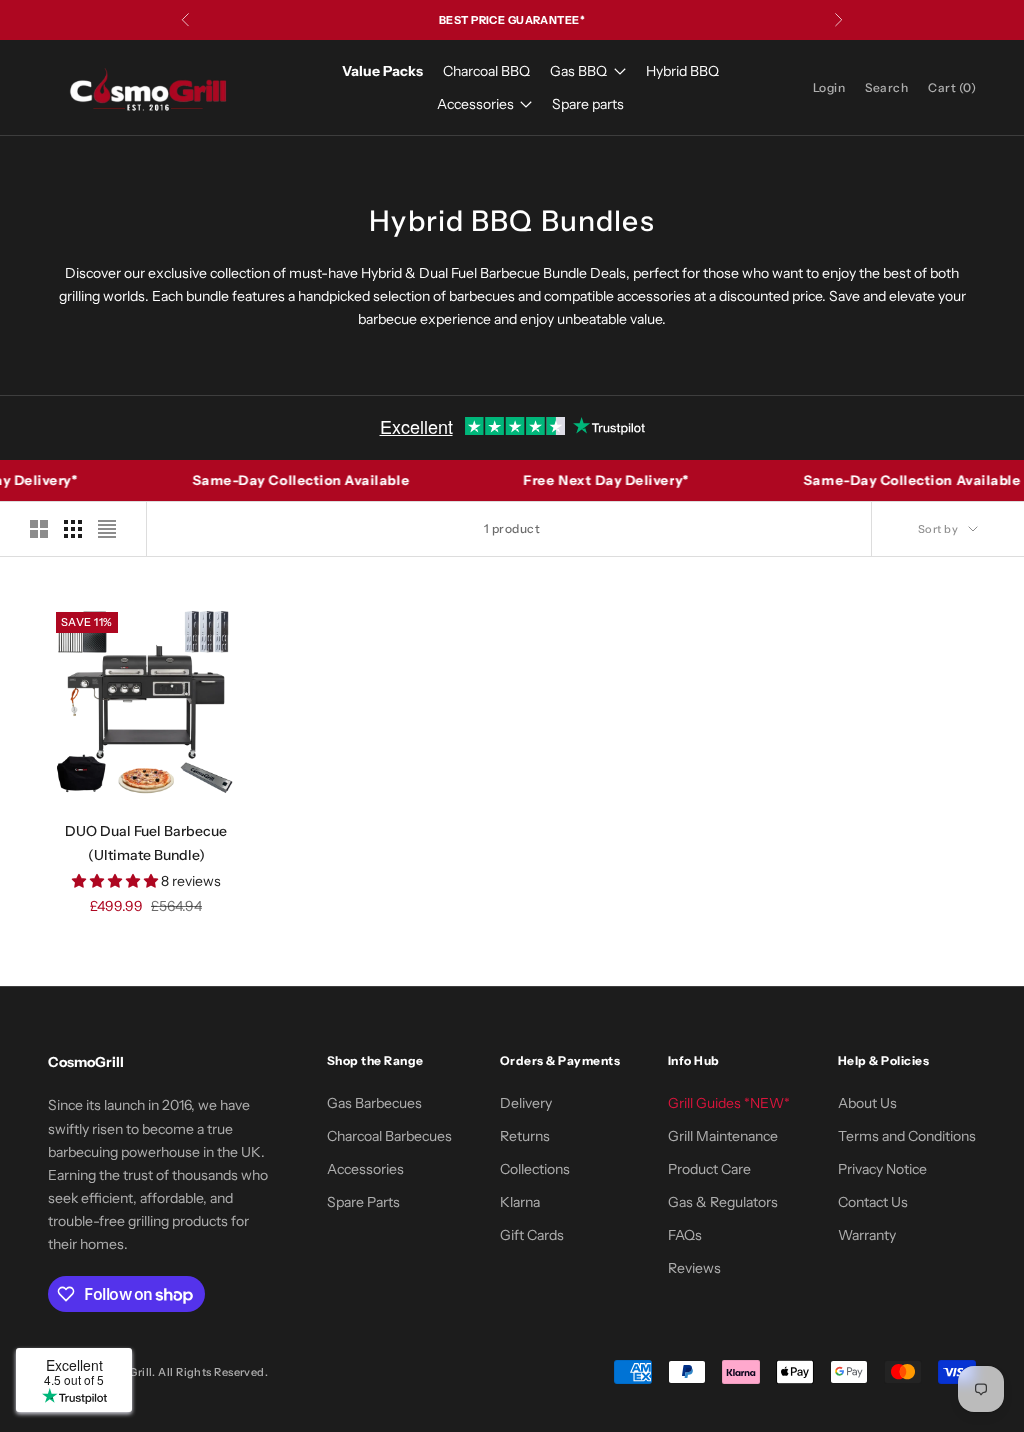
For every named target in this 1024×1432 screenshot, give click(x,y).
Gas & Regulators (723, 1202)
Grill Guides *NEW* (729, 1103)
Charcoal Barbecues (389, 1136)
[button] (116, 881)
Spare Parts (363, 1202)
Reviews (694, 1268)
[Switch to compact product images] (107, 529)
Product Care (709, 1169)
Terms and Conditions (907, 1136)
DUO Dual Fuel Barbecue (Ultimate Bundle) (146, 842)
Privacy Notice (882, 1169)
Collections (535, 1169)
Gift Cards (532, 1235)
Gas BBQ (578, 71)
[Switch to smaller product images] (73, 529)
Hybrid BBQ (682, 71)
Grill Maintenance (723, 1136)
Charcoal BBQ (486, 71)
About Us (867, 1103)
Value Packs (382, 71)
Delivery (526, 1103)
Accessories (475, 104)
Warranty (867, 1235)
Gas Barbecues (374, 1103)
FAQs (685, 1235)
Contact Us (873, 1202)
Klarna (520, 1202)
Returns (525, 1136)
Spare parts (588, 104)
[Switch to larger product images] (39, 529)
